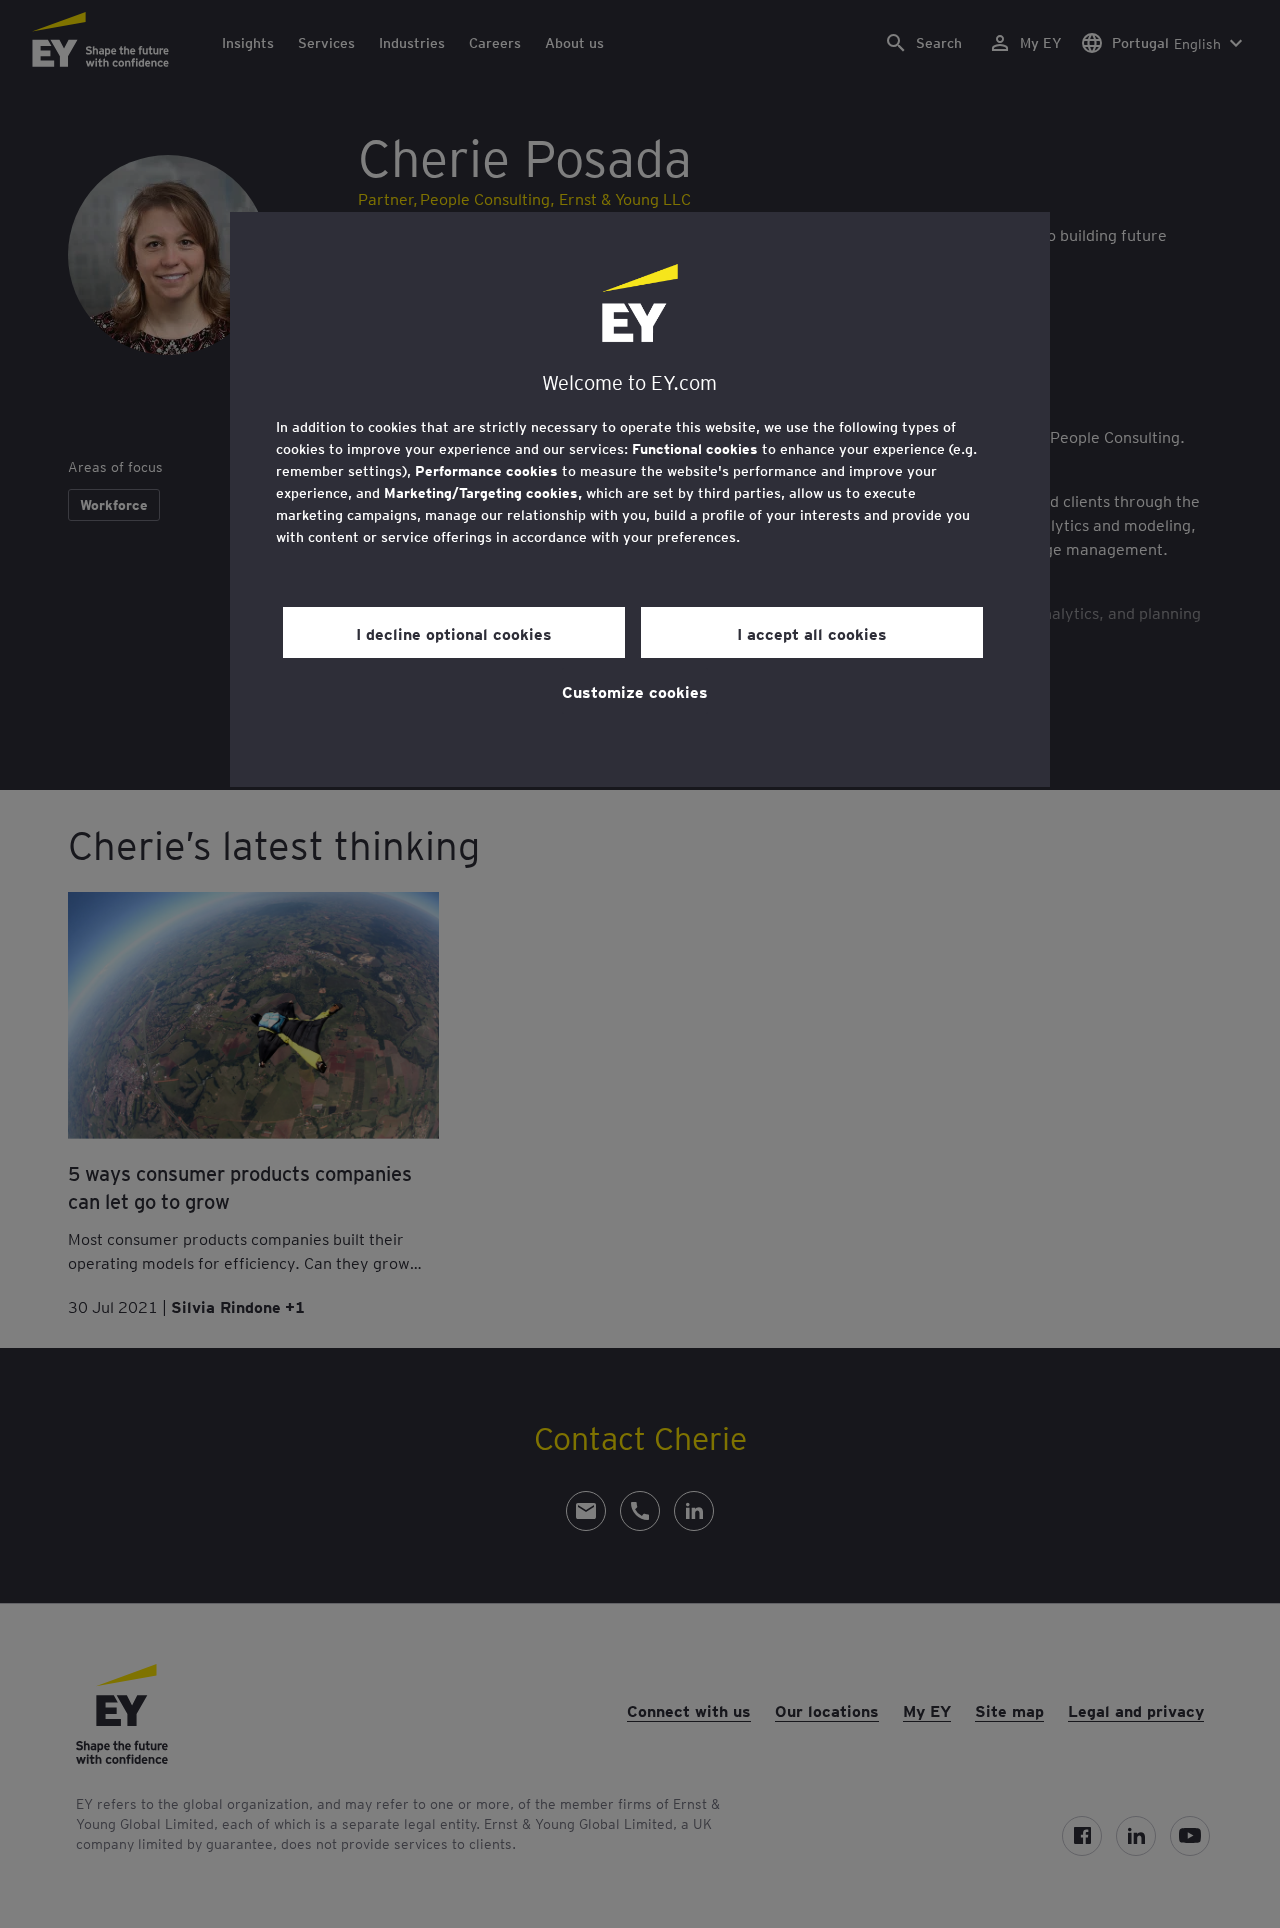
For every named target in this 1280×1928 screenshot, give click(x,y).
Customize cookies (635, 691)
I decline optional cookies (454, 633)
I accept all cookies (812, 633)
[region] (640, 499)
